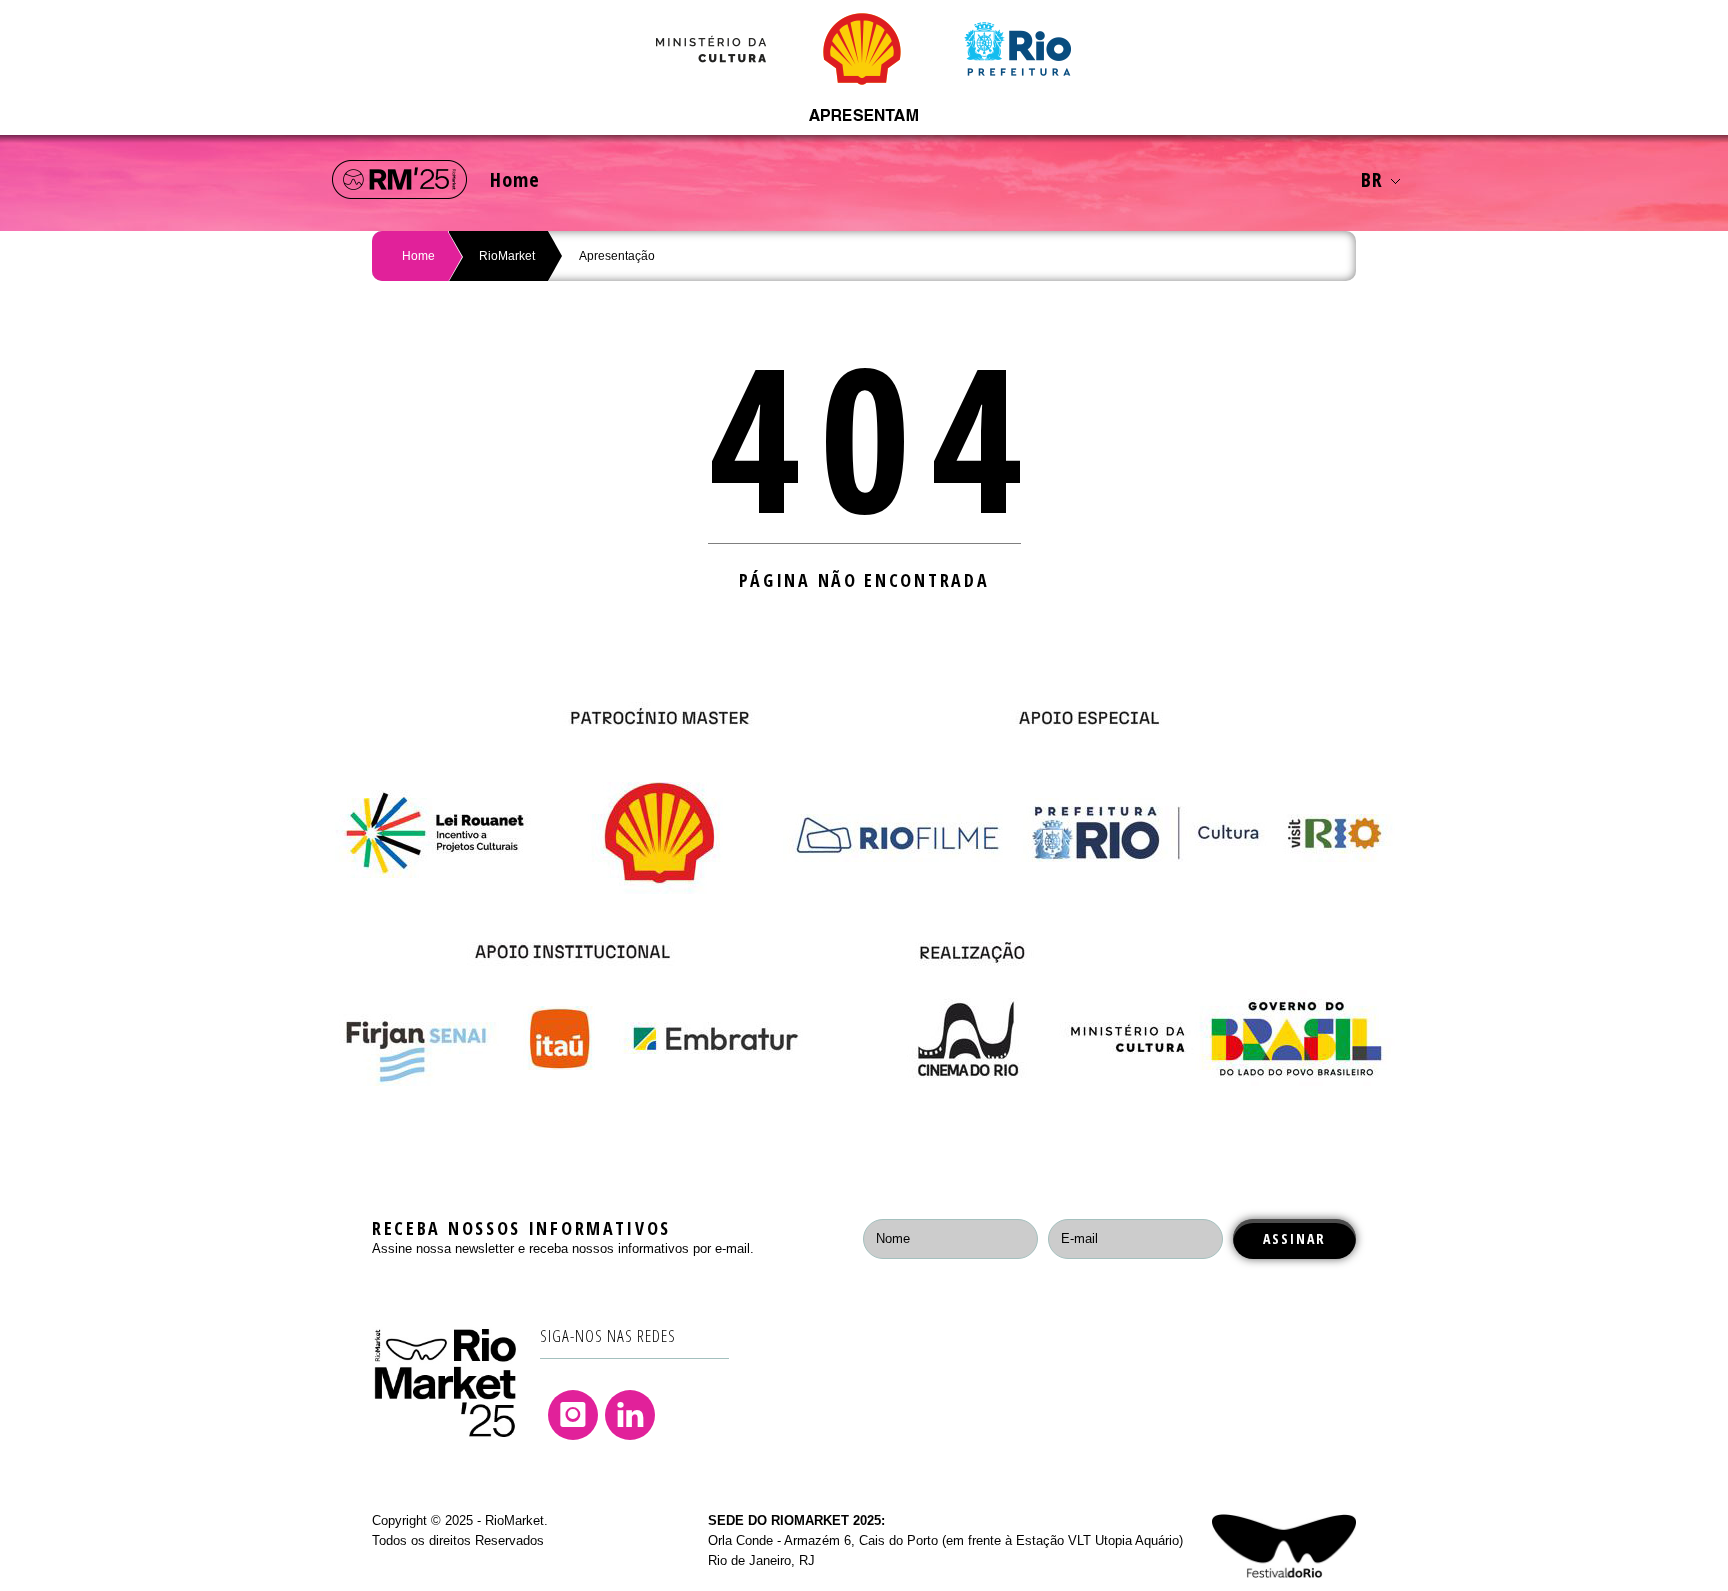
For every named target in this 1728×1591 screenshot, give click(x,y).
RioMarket (507, 256)
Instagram (573, 1415)
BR (1372, 179)
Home (515, 179)
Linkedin (630, 1415)
